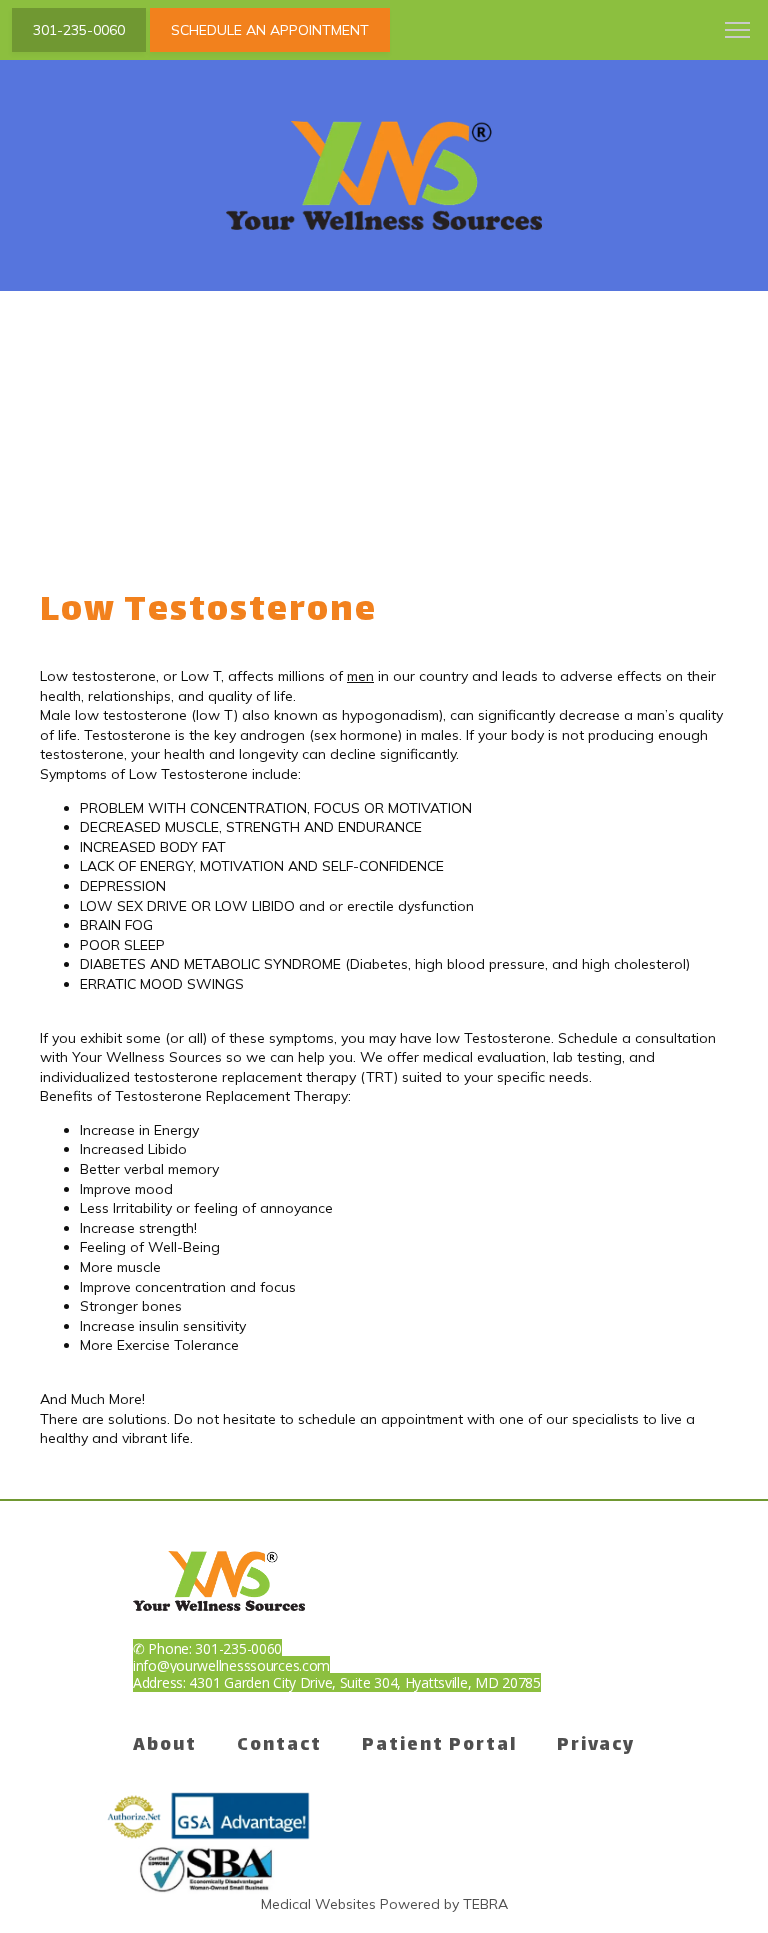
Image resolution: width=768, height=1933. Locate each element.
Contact (279, 1746)
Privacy (596, 1746)
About (165, 1746)
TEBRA (485, 1904)
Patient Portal (439, 1746)
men (360, 676)
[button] (738, 32)
